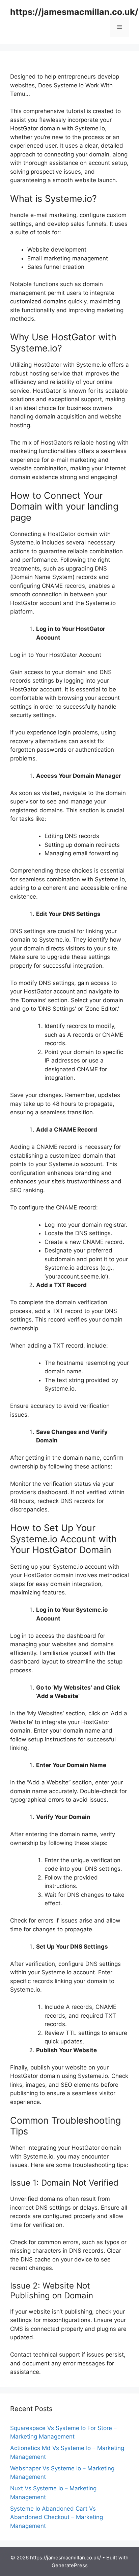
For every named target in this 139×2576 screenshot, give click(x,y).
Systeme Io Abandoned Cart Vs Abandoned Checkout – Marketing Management (57, 2517)
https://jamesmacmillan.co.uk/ (74, 12)
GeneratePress (70, 2565)
